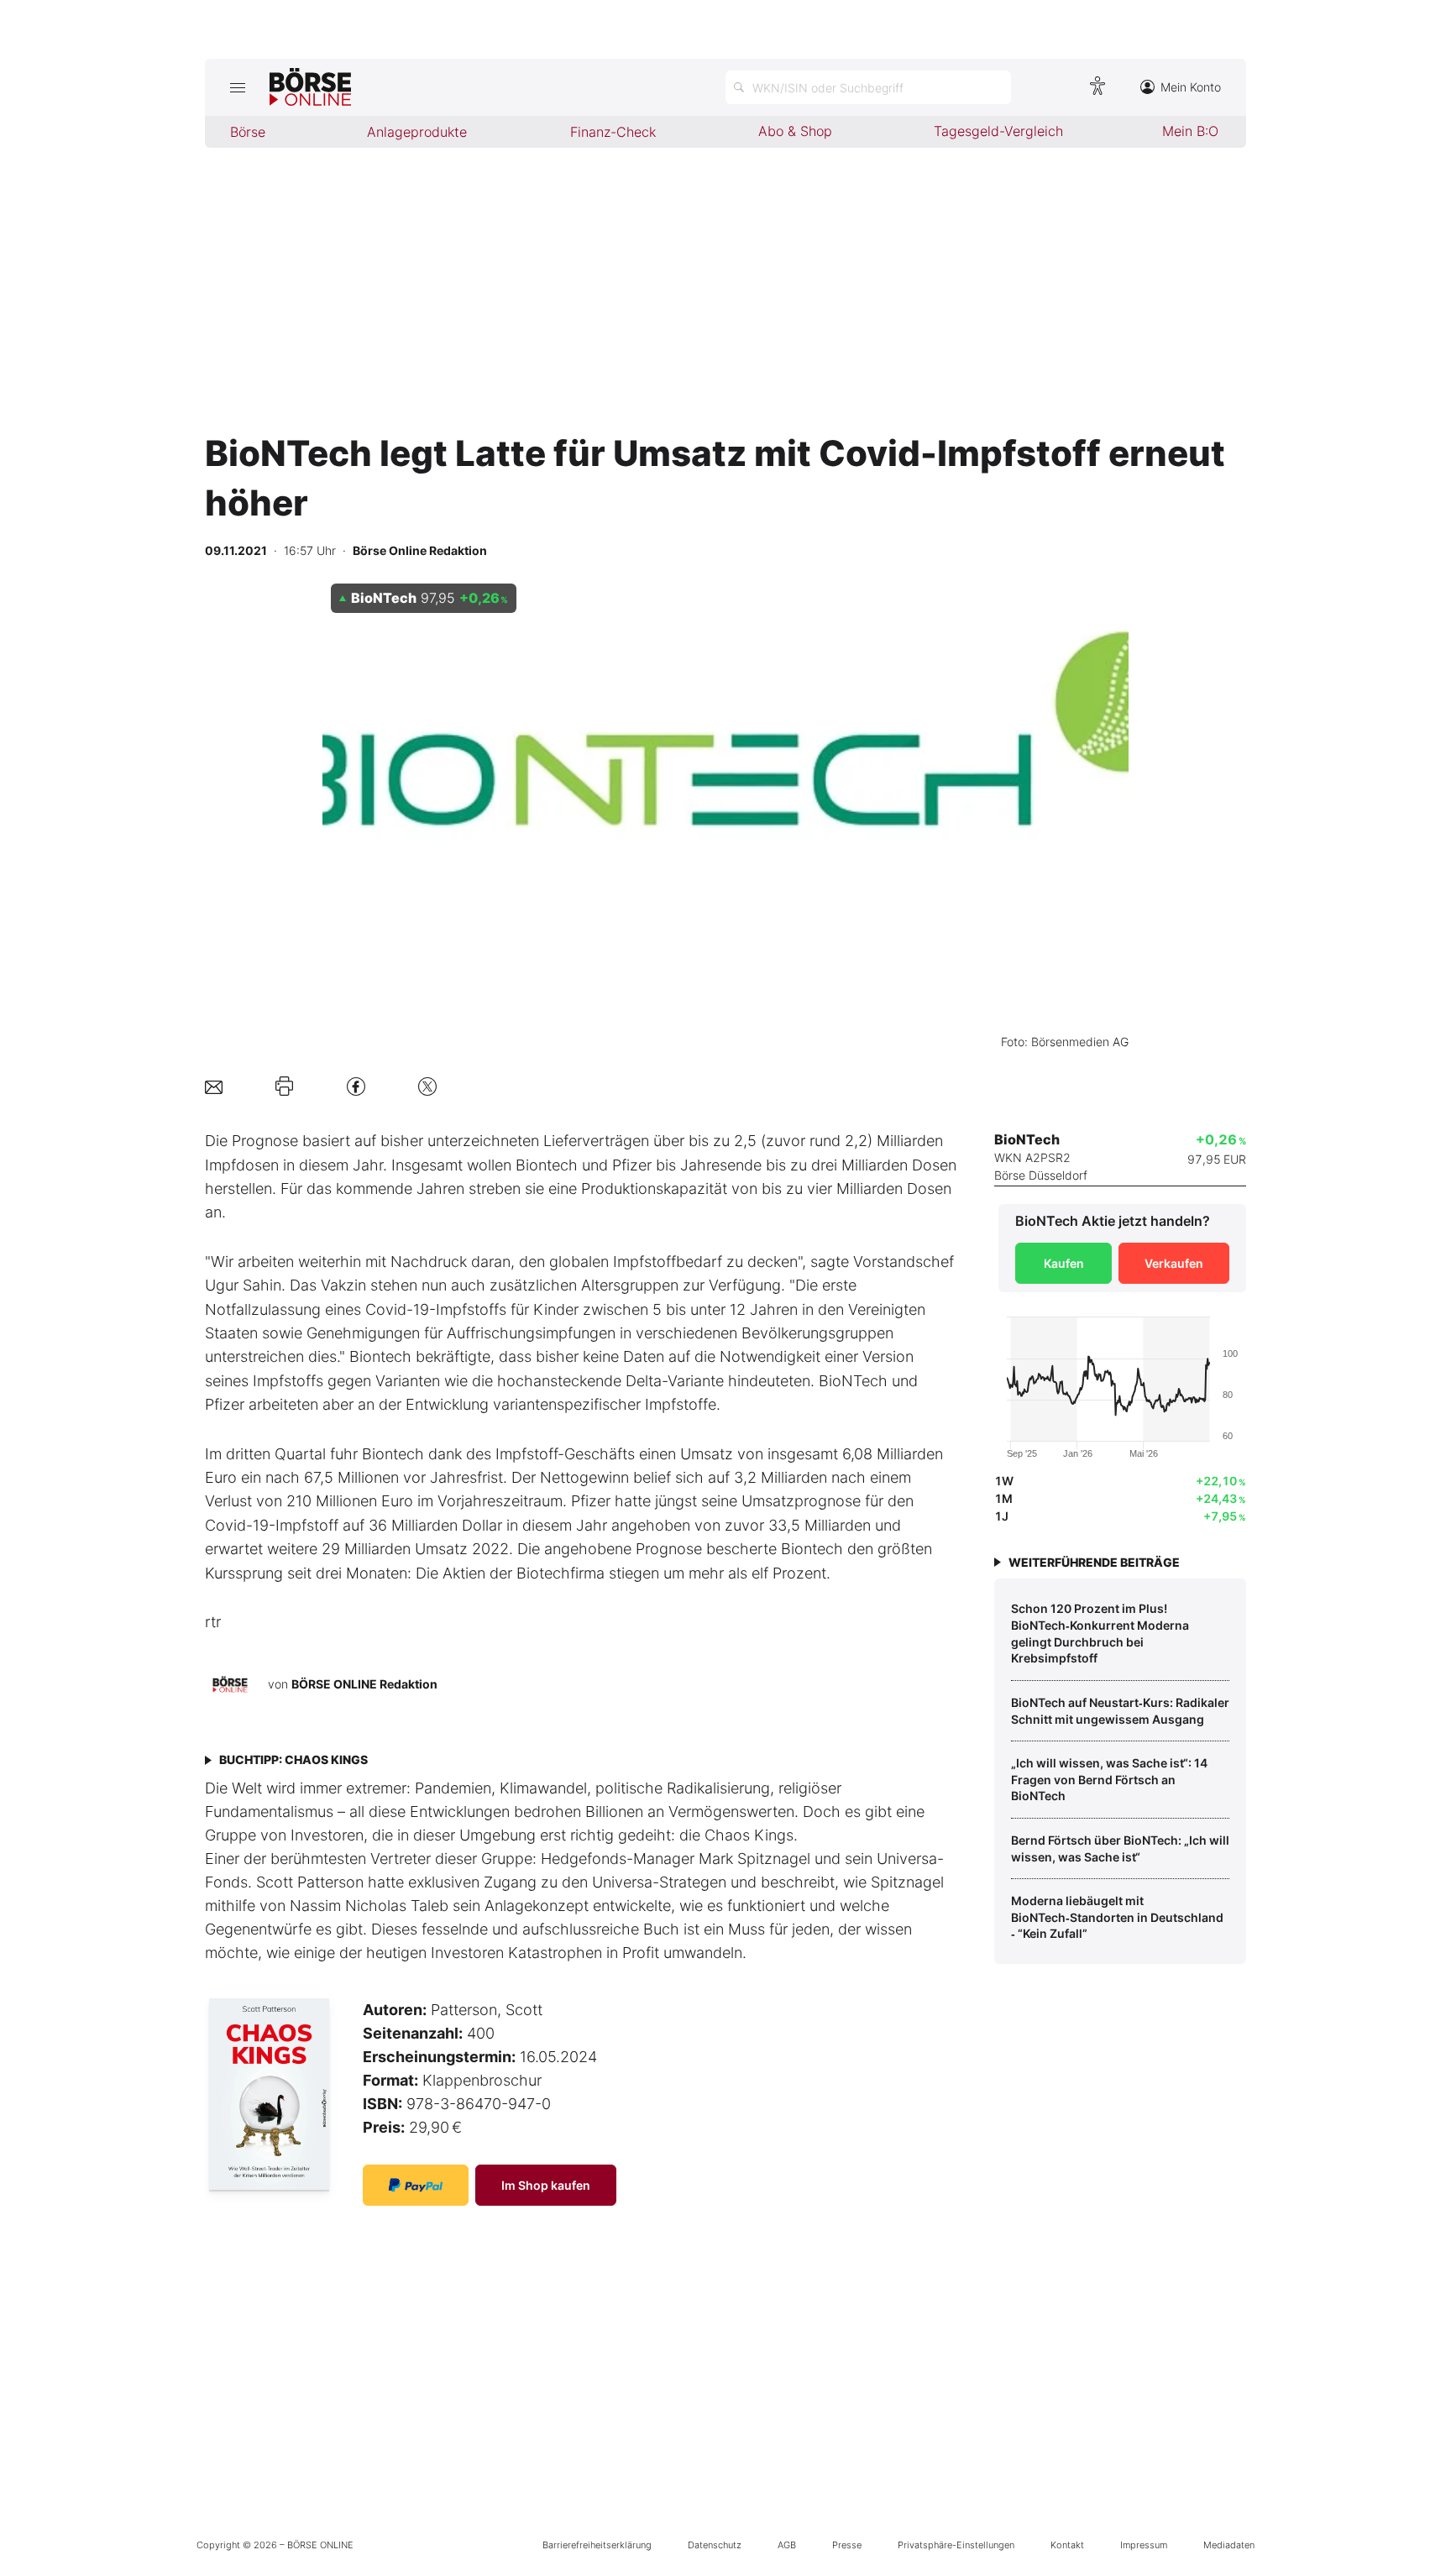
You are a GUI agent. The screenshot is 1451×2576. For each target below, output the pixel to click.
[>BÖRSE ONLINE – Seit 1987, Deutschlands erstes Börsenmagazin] (310, 87)
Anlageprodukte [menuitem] (417, 132)
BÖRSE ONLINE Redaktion (364, 1684)
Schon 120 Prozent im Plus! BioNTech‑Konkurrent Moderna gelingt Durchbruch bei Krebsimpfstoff (1100, 1633)
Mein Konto (1191, 87)
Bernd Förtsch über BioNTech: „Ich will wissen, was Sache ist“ (1120, 1848)
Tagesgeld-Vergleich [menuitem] (998, 131)
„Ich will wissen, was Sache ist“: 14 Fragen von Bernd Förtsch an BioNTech (1109, 1779)
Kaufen (1064, 1263)
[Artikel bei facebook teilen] (356, 1086)
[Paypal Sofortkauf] (416, 2185)
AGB (787, 2545)
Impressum (1144, 2545)
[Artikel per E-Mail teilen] (214, 1086)
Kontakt (1067, 2545)
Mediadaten (1229, 2545)
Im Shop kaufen (546, 2185)
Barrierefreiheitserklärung (597, 2545)
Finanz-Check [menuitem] (613, 132)
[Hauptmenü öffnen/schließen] (237, 87)
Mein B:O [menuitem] (1190, 131)
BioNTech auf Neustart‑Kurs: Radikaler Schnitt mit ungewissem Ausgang (1120, 1711)
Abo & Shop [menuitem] (795, 131)
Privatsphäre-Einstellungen (956, 2545)
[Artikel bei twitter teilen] (427, 1086)
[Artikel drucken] (284, 1086)
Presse (847, 2545)
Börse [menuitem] (248, 132)
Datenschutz (715, 2545)
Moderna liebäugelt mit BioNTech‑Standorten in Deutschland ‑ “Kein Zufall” (1117, 1917)
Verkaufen (1174, 1263)
